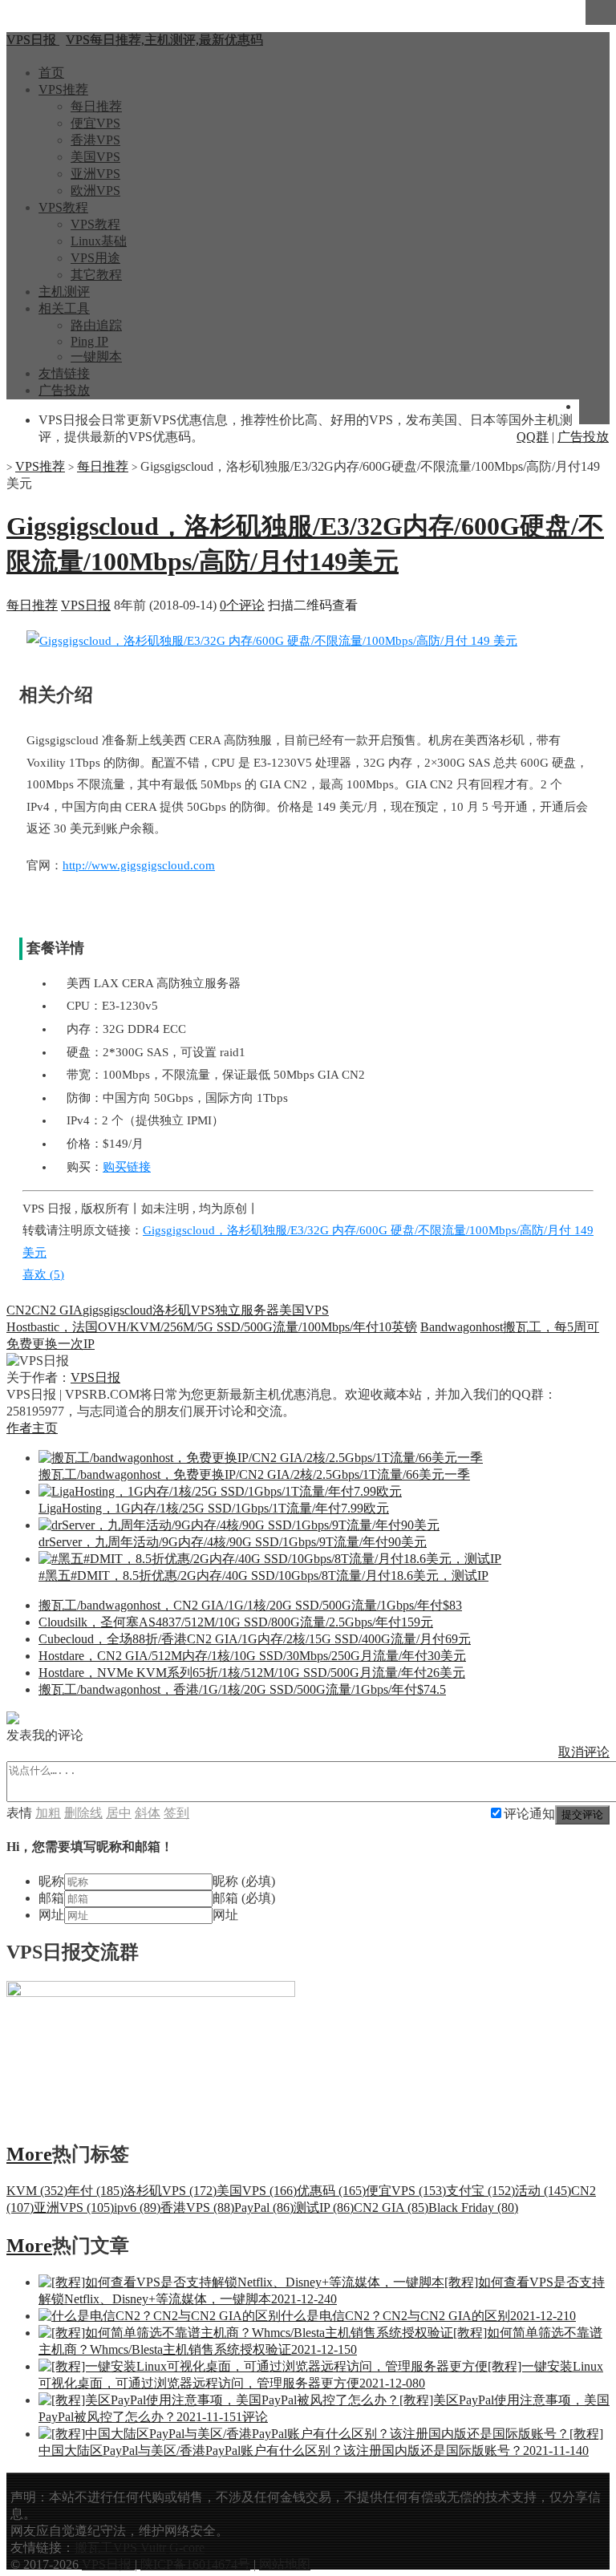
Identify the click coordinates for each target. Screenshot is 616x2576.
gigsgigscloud (118, 1310)
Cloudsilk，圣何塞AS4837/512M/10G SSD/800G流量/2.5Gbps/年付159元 (236, 1622)
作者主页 (32, 1428)
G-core (187, 2548)
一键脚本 (96, 356)
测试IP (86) (324, 2207)
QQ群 (533, 437)
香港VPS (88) (197, 2207)
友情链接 (64, 373)
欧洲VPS (95, 190)
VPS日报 (86, 605)
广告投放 (64, 390)
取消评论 (584, 1752)
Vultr (153, 2548)
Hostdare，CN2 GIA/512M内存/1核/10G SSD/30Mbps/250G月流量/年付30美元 (252, 1656)
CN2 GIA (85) (391, 2207)
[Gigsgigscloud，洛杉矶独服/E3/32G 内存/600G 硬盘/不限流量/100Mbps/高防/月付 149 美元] (272, 641)
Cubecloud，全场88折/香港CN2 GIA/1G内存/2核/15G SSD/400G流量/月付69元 (255, 1639)
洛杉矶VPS (184, 1310)
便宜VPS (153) (406, 2191)
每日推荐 (96, 106)
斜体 (148, 1813)
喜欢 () (43, 1274)
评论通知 (529, 1814)
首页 (51, 73)
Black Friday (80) (473, 2207)
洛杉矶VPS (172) (170, 2191)
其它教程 (96, 275)
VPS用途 (95, 258)
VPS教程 (63, 207)
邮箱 (51, 1898)
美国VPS (95, 157)
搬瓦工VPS (106, 2548)
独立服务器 (247, 1310)
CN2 (19, 1310)
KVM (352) (37, 2191)
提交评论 (582, 1815)
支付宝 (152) (480, 2191)
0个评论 (242, 605)
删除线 (83, 1813)
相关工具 (64, 308)
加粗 (48, 1813)
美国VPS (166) (257, 2191)
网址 (51, 1915)
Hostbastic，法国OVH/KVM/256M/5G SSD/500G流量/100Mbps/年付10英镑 (212, 1327)
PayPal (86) (264, 2207)
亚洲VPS (95, 174)
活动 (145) (543, 2191)
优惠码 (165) (331, 2191)
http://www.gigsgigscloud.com (139, 865)
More (29, 2154)
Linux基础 (99, 241)
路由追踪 (96, 325)
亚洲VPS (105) (74, 2207)
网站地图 (285, 2564)
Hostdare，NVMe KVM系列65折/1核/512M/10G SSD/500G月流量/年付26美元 (252, 1673)
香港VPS (95, 140)
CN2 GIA (57, 1310)
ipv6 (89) (137, 2207)
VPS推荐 (63, 89)
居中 (119, 1813)
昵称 (51, 1881)
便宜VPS (95, 123)
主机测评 (64, 292)
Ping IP (89, 341)
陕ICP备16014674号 (195, 2564)
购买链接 (127, 1167)
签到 (176, 1813)
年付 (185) (95, 2191)
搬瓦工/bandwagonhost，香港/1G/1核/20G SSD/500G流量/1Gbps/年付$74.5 (242, 1689)
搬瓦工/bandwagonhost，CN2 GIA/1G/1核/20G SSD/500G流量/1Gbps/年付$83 (250, 1605)
